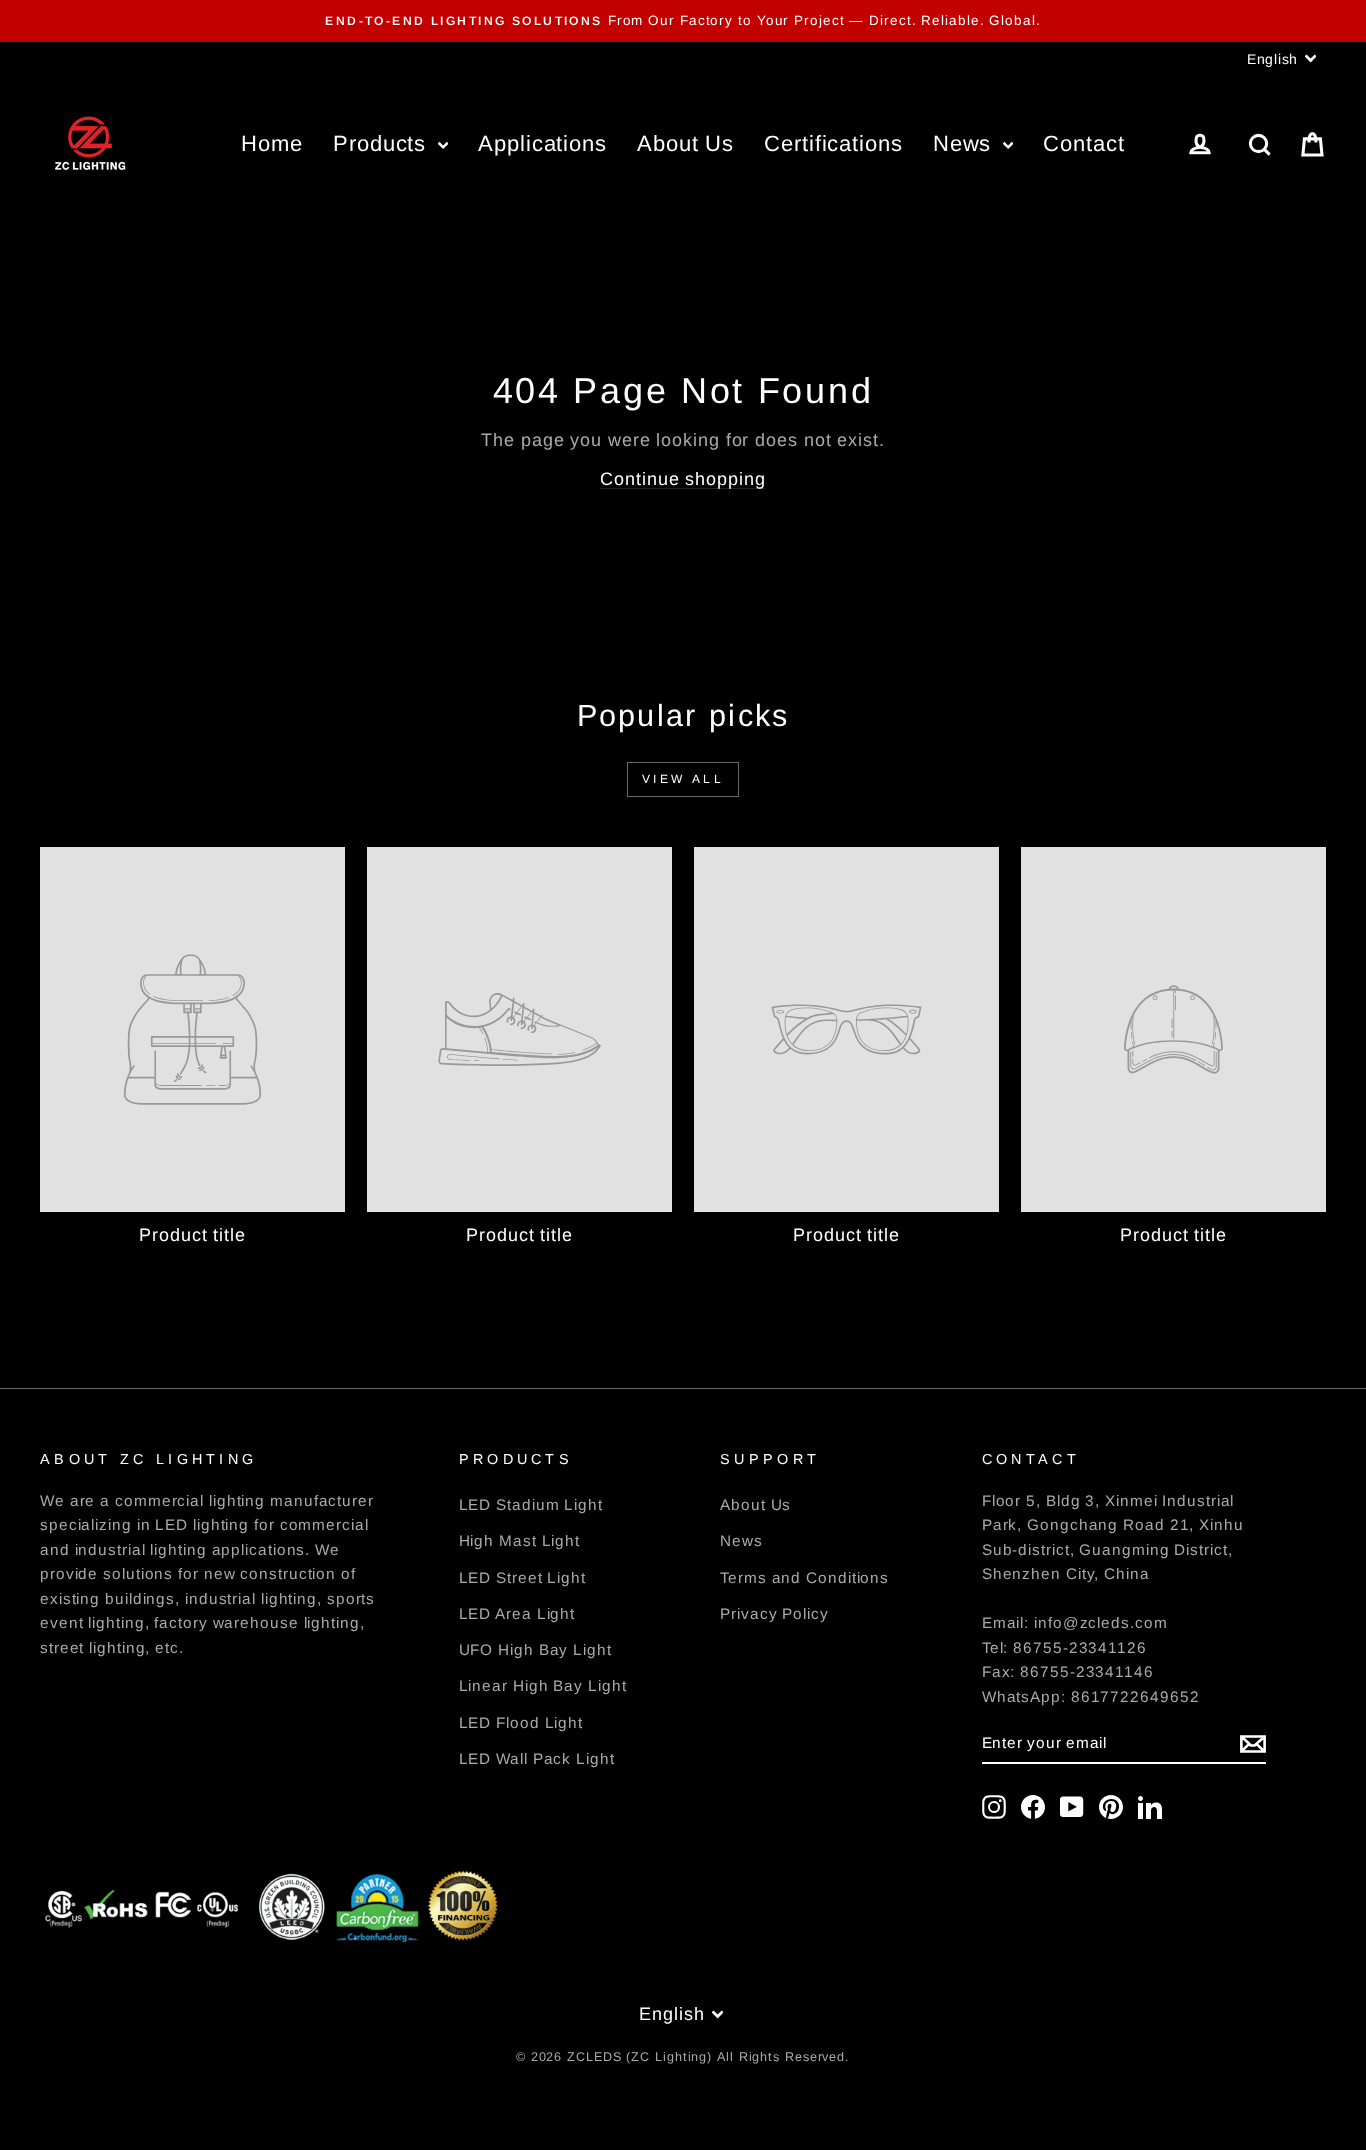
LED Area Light (517, 1613)
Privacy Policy (774, 1613)
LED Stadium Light (531, 1504)
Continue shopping (682, 479)
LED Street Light (522, 1577)
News (966, 143)
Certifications (833, 143)
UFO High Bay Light (535, 1649)
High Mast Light (520, 1540)
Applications (542, 143)
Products (383, 143)
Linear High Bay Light (543, 1685)
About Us (685, 143)
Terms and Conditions (804, 1577)
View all (683, 779)
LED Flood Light (521, 1722)
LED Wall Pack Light (537, 1758)
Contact (1083, 143)
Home (272, 143)
